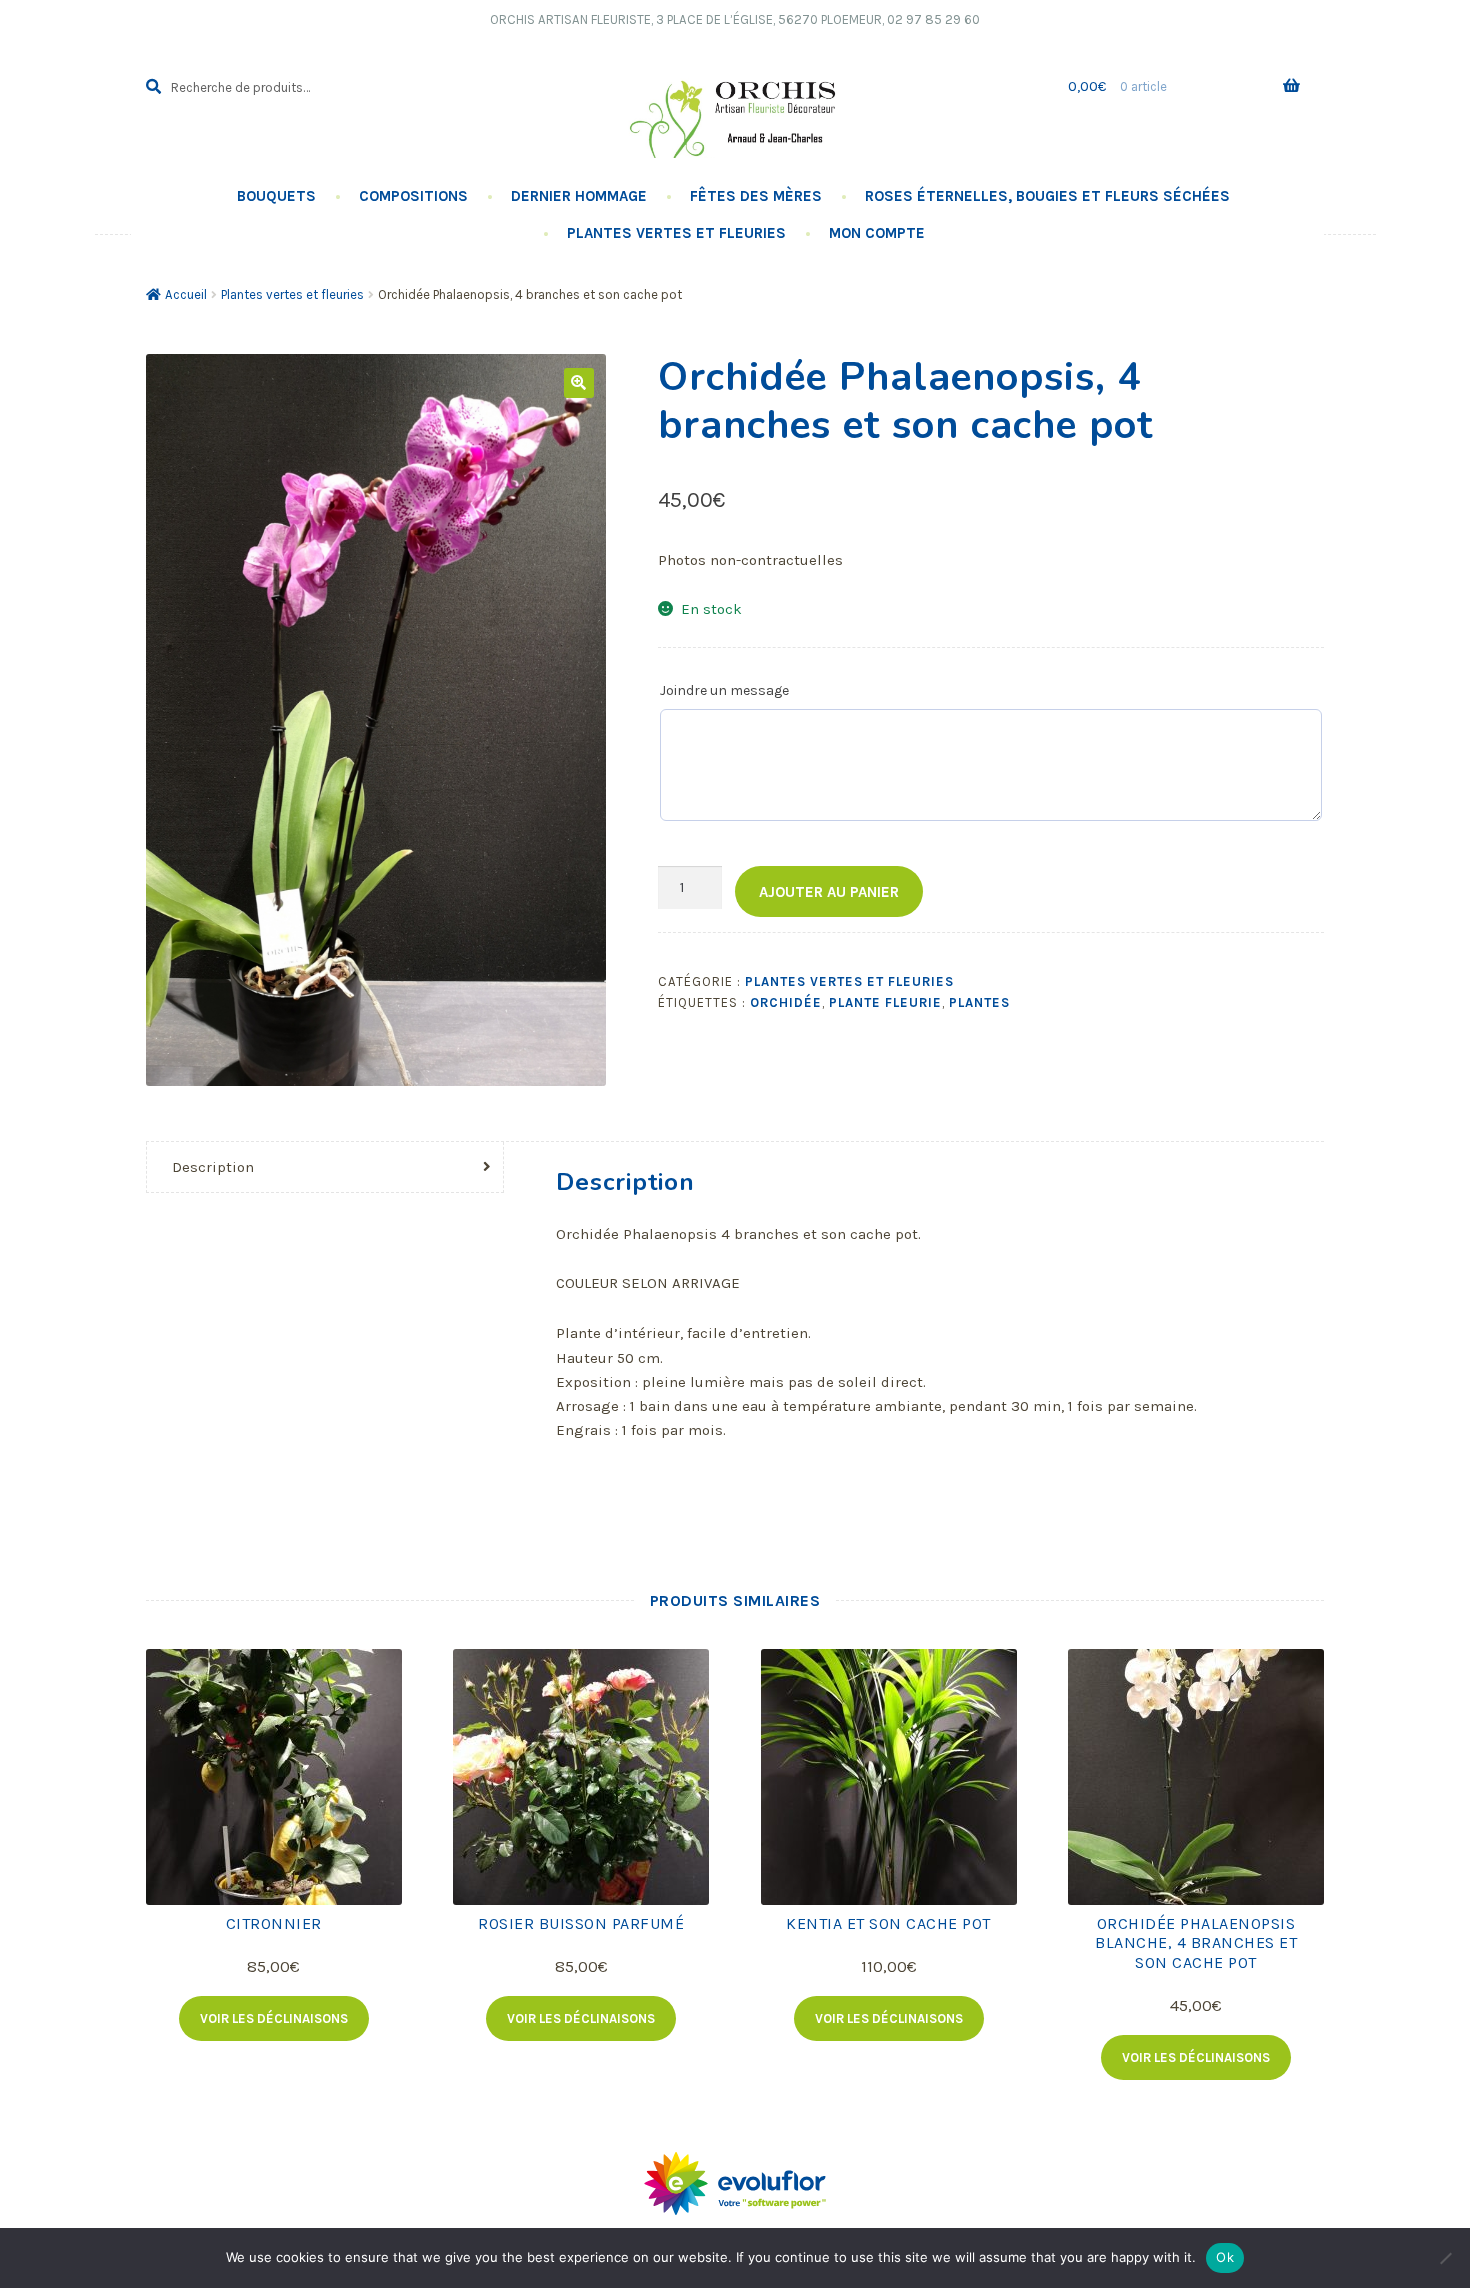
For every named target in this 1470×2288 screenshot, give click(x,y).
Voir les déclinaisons (274, 2018)
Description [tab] (213, 1167)
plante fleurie (885, 1002)
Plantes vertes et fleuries (676, 233)
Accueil (186, 294)
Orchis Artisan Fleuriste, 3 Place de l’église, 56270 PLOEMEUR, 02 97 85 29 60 (735, 19)
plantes (979, 1002)
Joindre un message (724, 690)
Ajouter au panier (829, 892)
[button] (579, 383)
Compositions (413, 196)
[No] (1445, 2258)
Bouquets (276, 196)
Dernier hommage (579, 196)
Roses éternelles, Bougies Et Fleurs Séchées (1047, 196)
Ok (1225, 2257)
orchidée (786, 1002)
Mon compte (877, 233)
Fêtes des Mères (756, 196)
